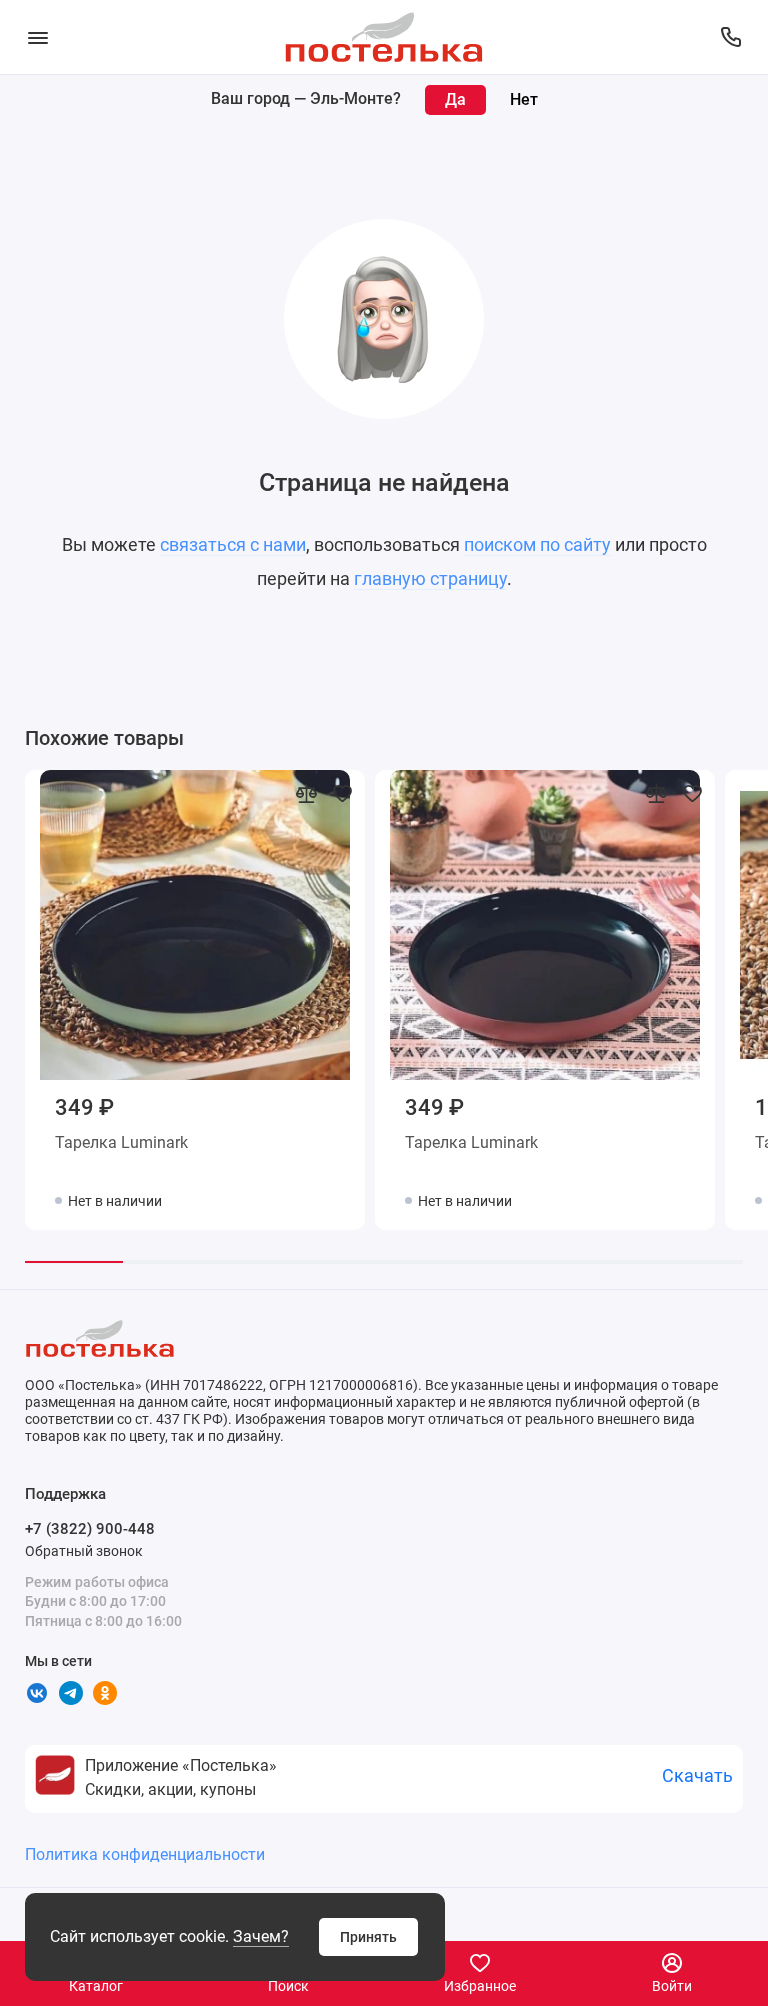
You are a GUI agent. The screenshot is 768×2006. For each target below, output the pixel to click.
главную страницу (430, 578)
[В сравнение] (306, 793)
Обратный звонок (84, 1551)
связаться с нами (233, 544)
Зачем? (261, 1936)
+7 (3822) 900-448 (90, 1529)
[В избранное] (342, 793)
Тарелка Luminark (121, 1142)
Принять (368, 1937)
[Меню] (37, 37)
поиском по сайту (537, 544)
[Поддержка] (730, 37)
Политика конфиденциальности (145, 1854)
